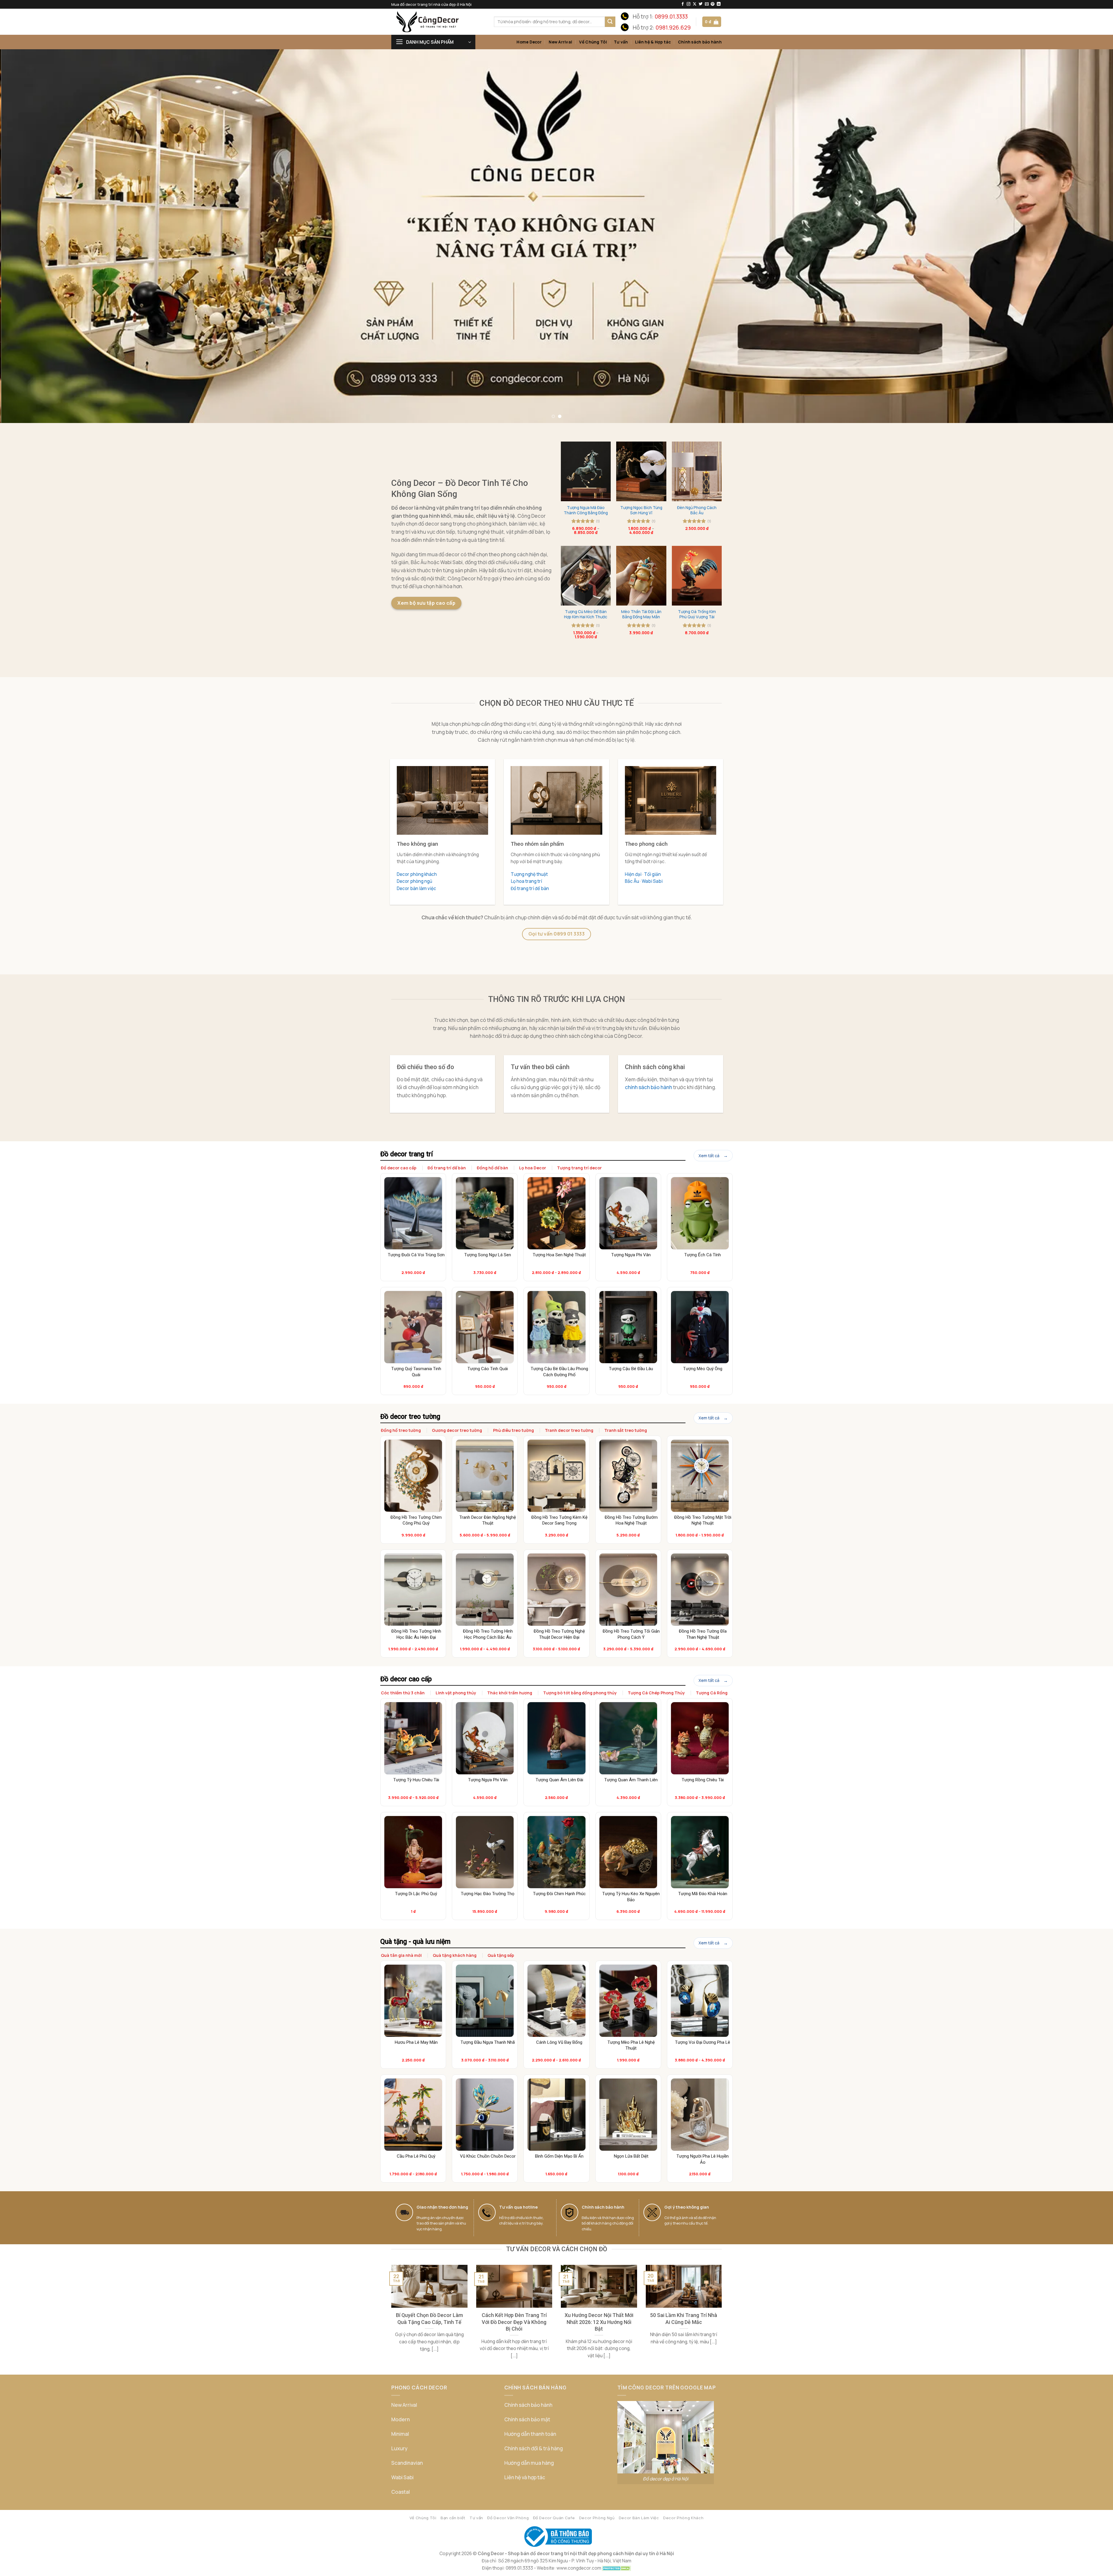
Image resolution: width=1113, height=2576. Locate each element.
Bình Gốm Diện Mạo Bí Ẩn (559, 2156)
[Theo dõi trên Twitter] (701, 4)
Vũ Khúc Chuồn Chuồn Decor (488, 2156)
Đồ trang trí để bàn (530, 888)
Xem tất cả (709, 1156)
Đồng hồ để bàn (492, 1168)
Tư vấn (621, 42)
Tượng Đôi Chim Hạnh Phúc (559, 1894)
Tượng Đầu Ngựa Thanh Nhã (488, 2042)
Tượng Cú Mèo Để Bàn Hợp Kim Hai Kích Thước (586, 614)
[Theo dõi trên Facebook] (683, 4)
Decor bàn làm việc (417, 888)
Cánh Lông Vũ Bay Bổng (559, 2042)
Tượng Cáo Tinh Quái (488, 1369)
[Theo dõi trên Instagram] (689, 4)
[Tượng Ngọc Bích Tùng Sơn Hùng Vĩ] (641, 471)
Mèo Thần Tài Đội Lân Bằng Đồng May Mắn (641, 614)
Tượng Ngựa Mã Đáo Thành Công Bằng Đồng (586, 510)
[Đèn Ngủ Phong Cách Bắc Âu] (697, 471)
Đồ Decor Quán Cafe (554, 2518)
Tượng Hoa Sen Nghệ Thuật (559, 1255)
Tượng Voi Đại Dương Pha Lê (703, 2042)
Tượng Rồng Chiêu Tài (703, 1780)
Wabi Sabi (652, 881)
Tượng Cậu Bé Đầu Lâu (631, 1369)
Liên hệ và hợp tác (525, 2477)
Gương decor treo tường (457, 1430)
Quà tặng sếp (501, 1955)
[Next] (1083, 236)
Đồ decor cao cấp (399, 1168)
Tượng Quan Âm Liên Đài (559, 1780)
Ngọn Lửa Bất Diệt (631, 2156)
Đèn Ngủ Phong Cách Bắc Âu (697, 510)
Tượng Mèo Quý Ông (703, 1369)
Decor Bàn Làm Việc (639, 2518)
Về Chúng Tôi (593, 42)
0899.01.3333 (671, 17)
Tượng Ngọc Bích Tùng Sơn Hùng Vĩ (641, 510)
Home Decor (529, 42)
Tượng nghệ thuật (529, 874)
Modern (401, 2419)
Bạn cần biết (453, 2518)
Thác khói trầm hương (510, 1693)
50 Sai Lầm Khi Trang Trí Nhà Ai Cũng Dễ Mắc (684, 2318)
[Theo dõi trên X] (695, 4)
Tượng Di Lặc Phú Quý (416, 1894)
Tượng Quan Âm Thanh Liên (631, 1780)
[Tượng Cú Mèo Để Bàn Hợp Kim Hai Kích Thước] (586, 576)
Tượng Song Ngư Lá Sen (488, 1255)
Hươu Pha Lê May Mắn (416, 2042)
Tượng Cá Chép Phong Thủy (656, 1693)
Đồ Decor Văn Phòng (508, 2518)
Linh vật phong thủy (456, 1693)
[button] (712, 22)
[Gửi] (610, 22)
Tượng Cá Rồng (712, 1693)
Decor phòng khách (417, 874)
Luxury (399, 2448)
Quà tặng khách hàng (455, 1955)
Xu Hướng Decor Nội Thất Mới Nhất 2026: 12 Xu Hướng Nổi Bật (599, 2322)
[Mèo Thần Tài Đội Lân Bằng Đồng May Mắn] (641, 576)
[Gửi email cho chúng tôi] (707, 4)
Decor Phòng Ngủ (597, 2518)
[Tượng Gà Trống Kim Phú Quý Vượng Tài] (697, 576)
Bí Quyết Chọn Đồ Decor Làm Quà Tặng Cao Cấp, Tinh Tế (429, 2318)
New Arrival (560, 42)
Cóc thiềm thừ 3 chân (403, 1693)
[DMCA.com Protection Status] (616, 2568)
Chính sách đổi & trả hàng (534, 2448)
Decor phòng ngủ (414, 881)
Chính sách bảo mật (527, 2419)
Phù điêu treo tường (513, 1430)
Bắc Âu (632, 881)
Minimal (400, 2434)
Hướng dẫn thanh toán (530, 2434)
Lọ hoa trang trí (526, 881)
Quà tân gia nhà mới (401, 1955)
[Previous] (30, 236)
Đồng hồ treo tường (401, 1430)
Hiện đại (633, 874)
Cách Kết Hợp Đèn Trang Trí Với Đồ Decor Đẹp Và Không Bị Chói (514, 2322)
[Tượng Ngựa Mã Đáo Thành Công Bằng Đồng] (586, 471)
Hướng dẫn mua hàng (529, 2463)
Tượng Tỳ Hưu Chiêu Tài (416, 1780)
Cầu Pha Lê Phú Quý (416, 2156)
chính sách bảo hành (649, 1087)
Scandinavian (407, 2463)
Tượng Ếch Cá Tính (703, 1255)
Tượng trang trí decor (579, 1168)
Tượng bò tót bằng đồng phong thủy (580, 1693)
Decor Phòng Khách (683, 2518)
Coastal (401, 2492)
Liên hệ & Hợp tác (653, 42)
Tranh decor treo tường (569, 1430)
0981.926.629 (673, 28)
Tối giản (652, 874)
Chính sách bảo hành (700, 42)
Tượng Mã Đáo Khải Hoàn (703, 1894)
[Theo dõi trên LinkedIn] (719, 4)
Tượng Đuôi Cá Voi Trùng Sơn (416, 1255)
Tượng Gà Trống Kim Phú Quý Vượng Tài (697, 614)
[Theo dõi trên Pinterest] (713, 4)
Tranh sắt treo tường (626, 1430)
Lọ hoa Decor (533, 1168)
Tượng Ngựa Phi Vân (631, 1255)
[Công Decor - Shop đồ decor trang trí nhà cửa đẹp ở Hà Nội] (438, 22)
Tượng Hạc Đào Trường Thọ (488, 1894)
